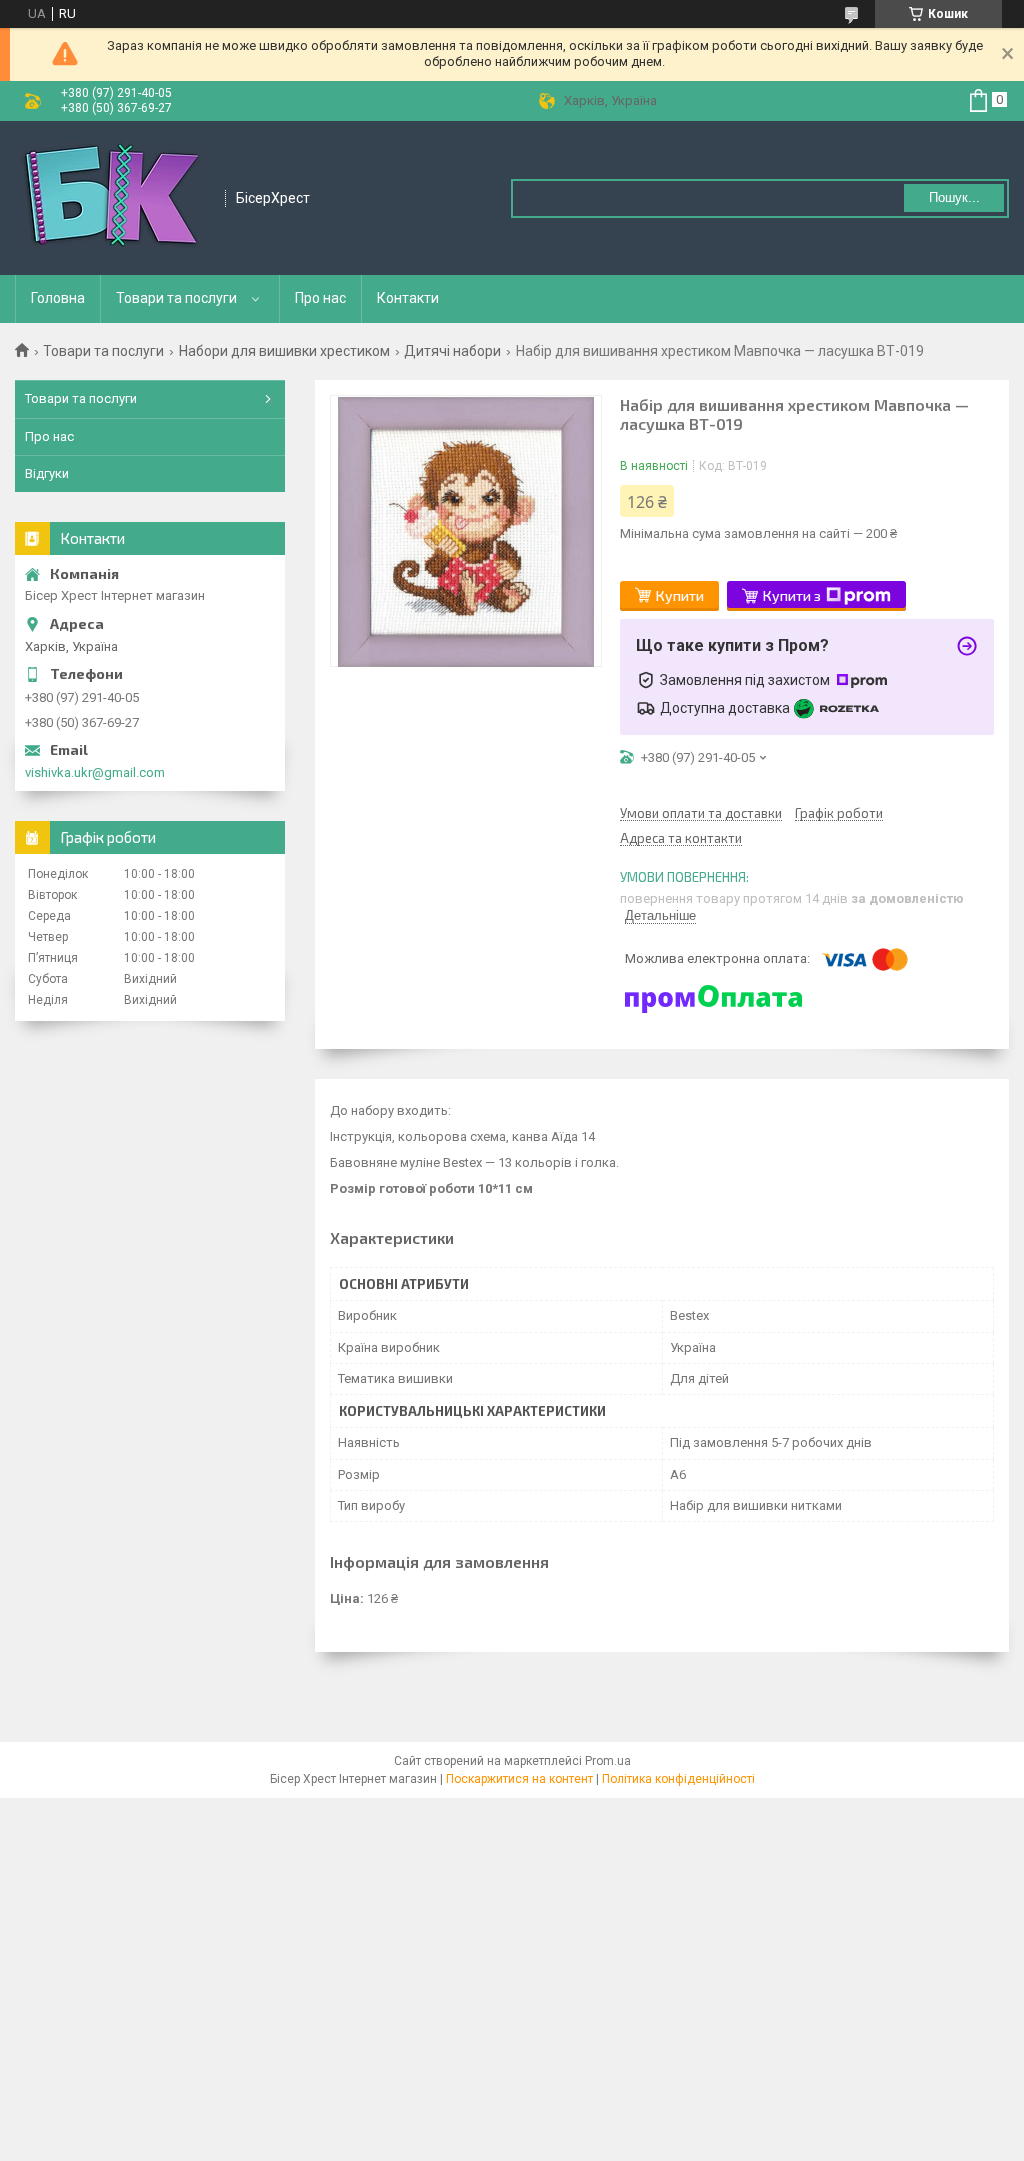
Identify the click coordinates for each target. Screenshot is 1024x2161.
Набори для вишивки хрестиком (284, 351)
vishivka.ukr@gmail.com (95, 772)
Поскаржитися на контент (519, 1779)
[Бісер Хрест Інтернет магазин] (113, 198)
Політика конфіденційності (678, 1779)
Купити (680, 595)
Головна (58, 298)
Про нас (320, 298)
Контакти (408, 298)
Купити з (792, 595)
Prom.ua (608, 1761)
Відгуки (47, 473)
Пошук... (954, 197)
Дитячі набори (452, 351)
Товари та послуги (176, 298)
